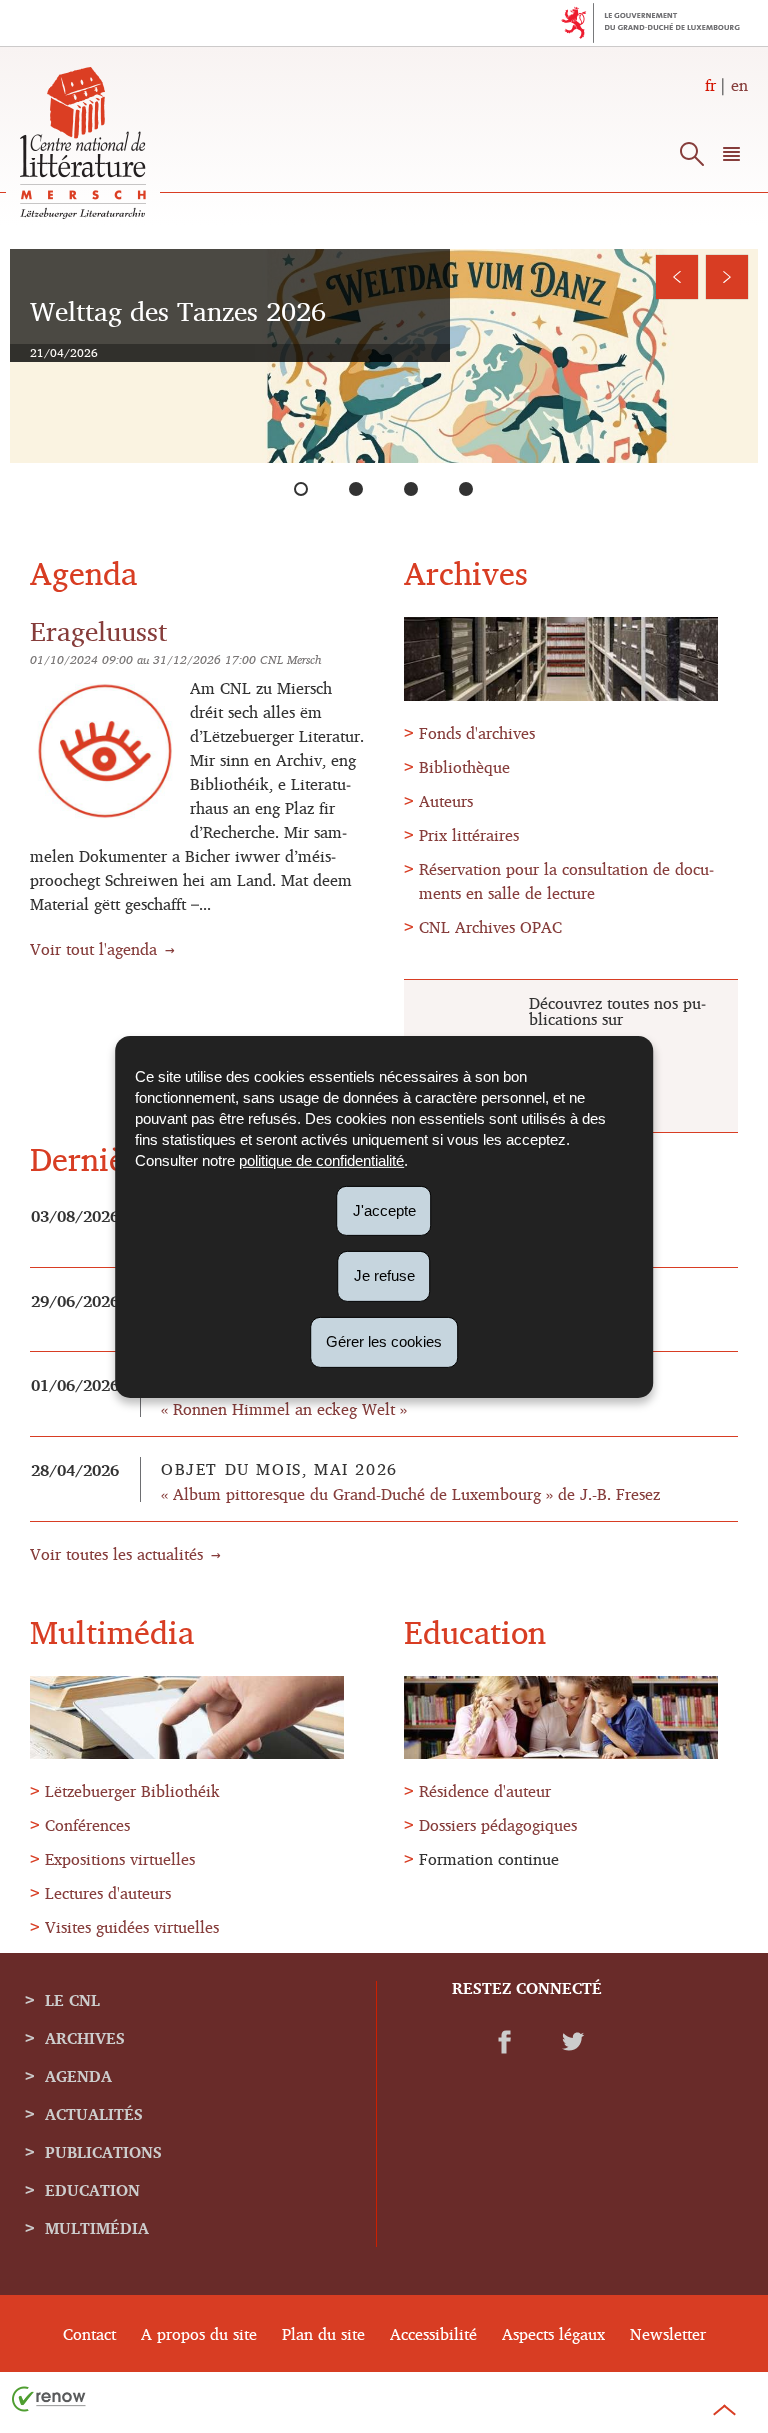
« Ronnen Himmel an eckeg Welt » (284, 1409)
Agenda (78, 2076)
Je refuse (384, 1275)
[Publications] (474, 489)
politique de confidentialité (321, 1159)
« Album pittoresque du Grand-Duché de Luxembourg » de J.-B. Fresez (410, 1494)
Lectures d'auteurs (108, 1893)
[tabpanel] (384, 356)
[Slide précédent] (677, 277)
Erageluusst (98, 630)
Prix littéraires (469, 835)
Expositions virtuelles (120, 1859)
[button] (732, 158)
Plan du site (323, 2334)
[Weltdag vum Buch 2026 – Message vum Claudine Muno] (364, 489)
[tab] (301, 489)
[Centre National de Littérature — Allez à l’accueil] (83, 213)
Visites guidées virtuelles (132, 1927)
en (739, 85)
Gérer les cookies (384, 1341)
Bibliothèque (464, 767)
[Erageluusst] (419, 489)
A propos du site (199, 2334)
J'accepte (384, 1209)
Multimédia (97, 2228)
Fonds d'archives (477, 733)
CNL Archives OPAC (490, 927)
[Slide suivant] (727, 277)
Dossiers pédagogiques (498, 1825)
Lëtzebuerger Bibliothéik (132, 1791)
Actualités (94, 2114)
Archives (85, 2038)
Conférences (87, 1825)
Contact (89, 2334)
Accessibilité (433, 2334)
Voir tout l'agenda (93, 949)
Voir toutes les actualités (116, 1554)
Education (92, 2190)
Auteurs (446, 801)
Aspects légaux (553, 2334)
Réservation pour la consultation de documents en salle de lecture (566, 881)
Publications (103, 2152)
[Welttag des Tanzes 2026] (309, 489)
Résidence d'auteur (485, 1791)
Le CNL (72, 2000)
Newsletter (668, 2334)
